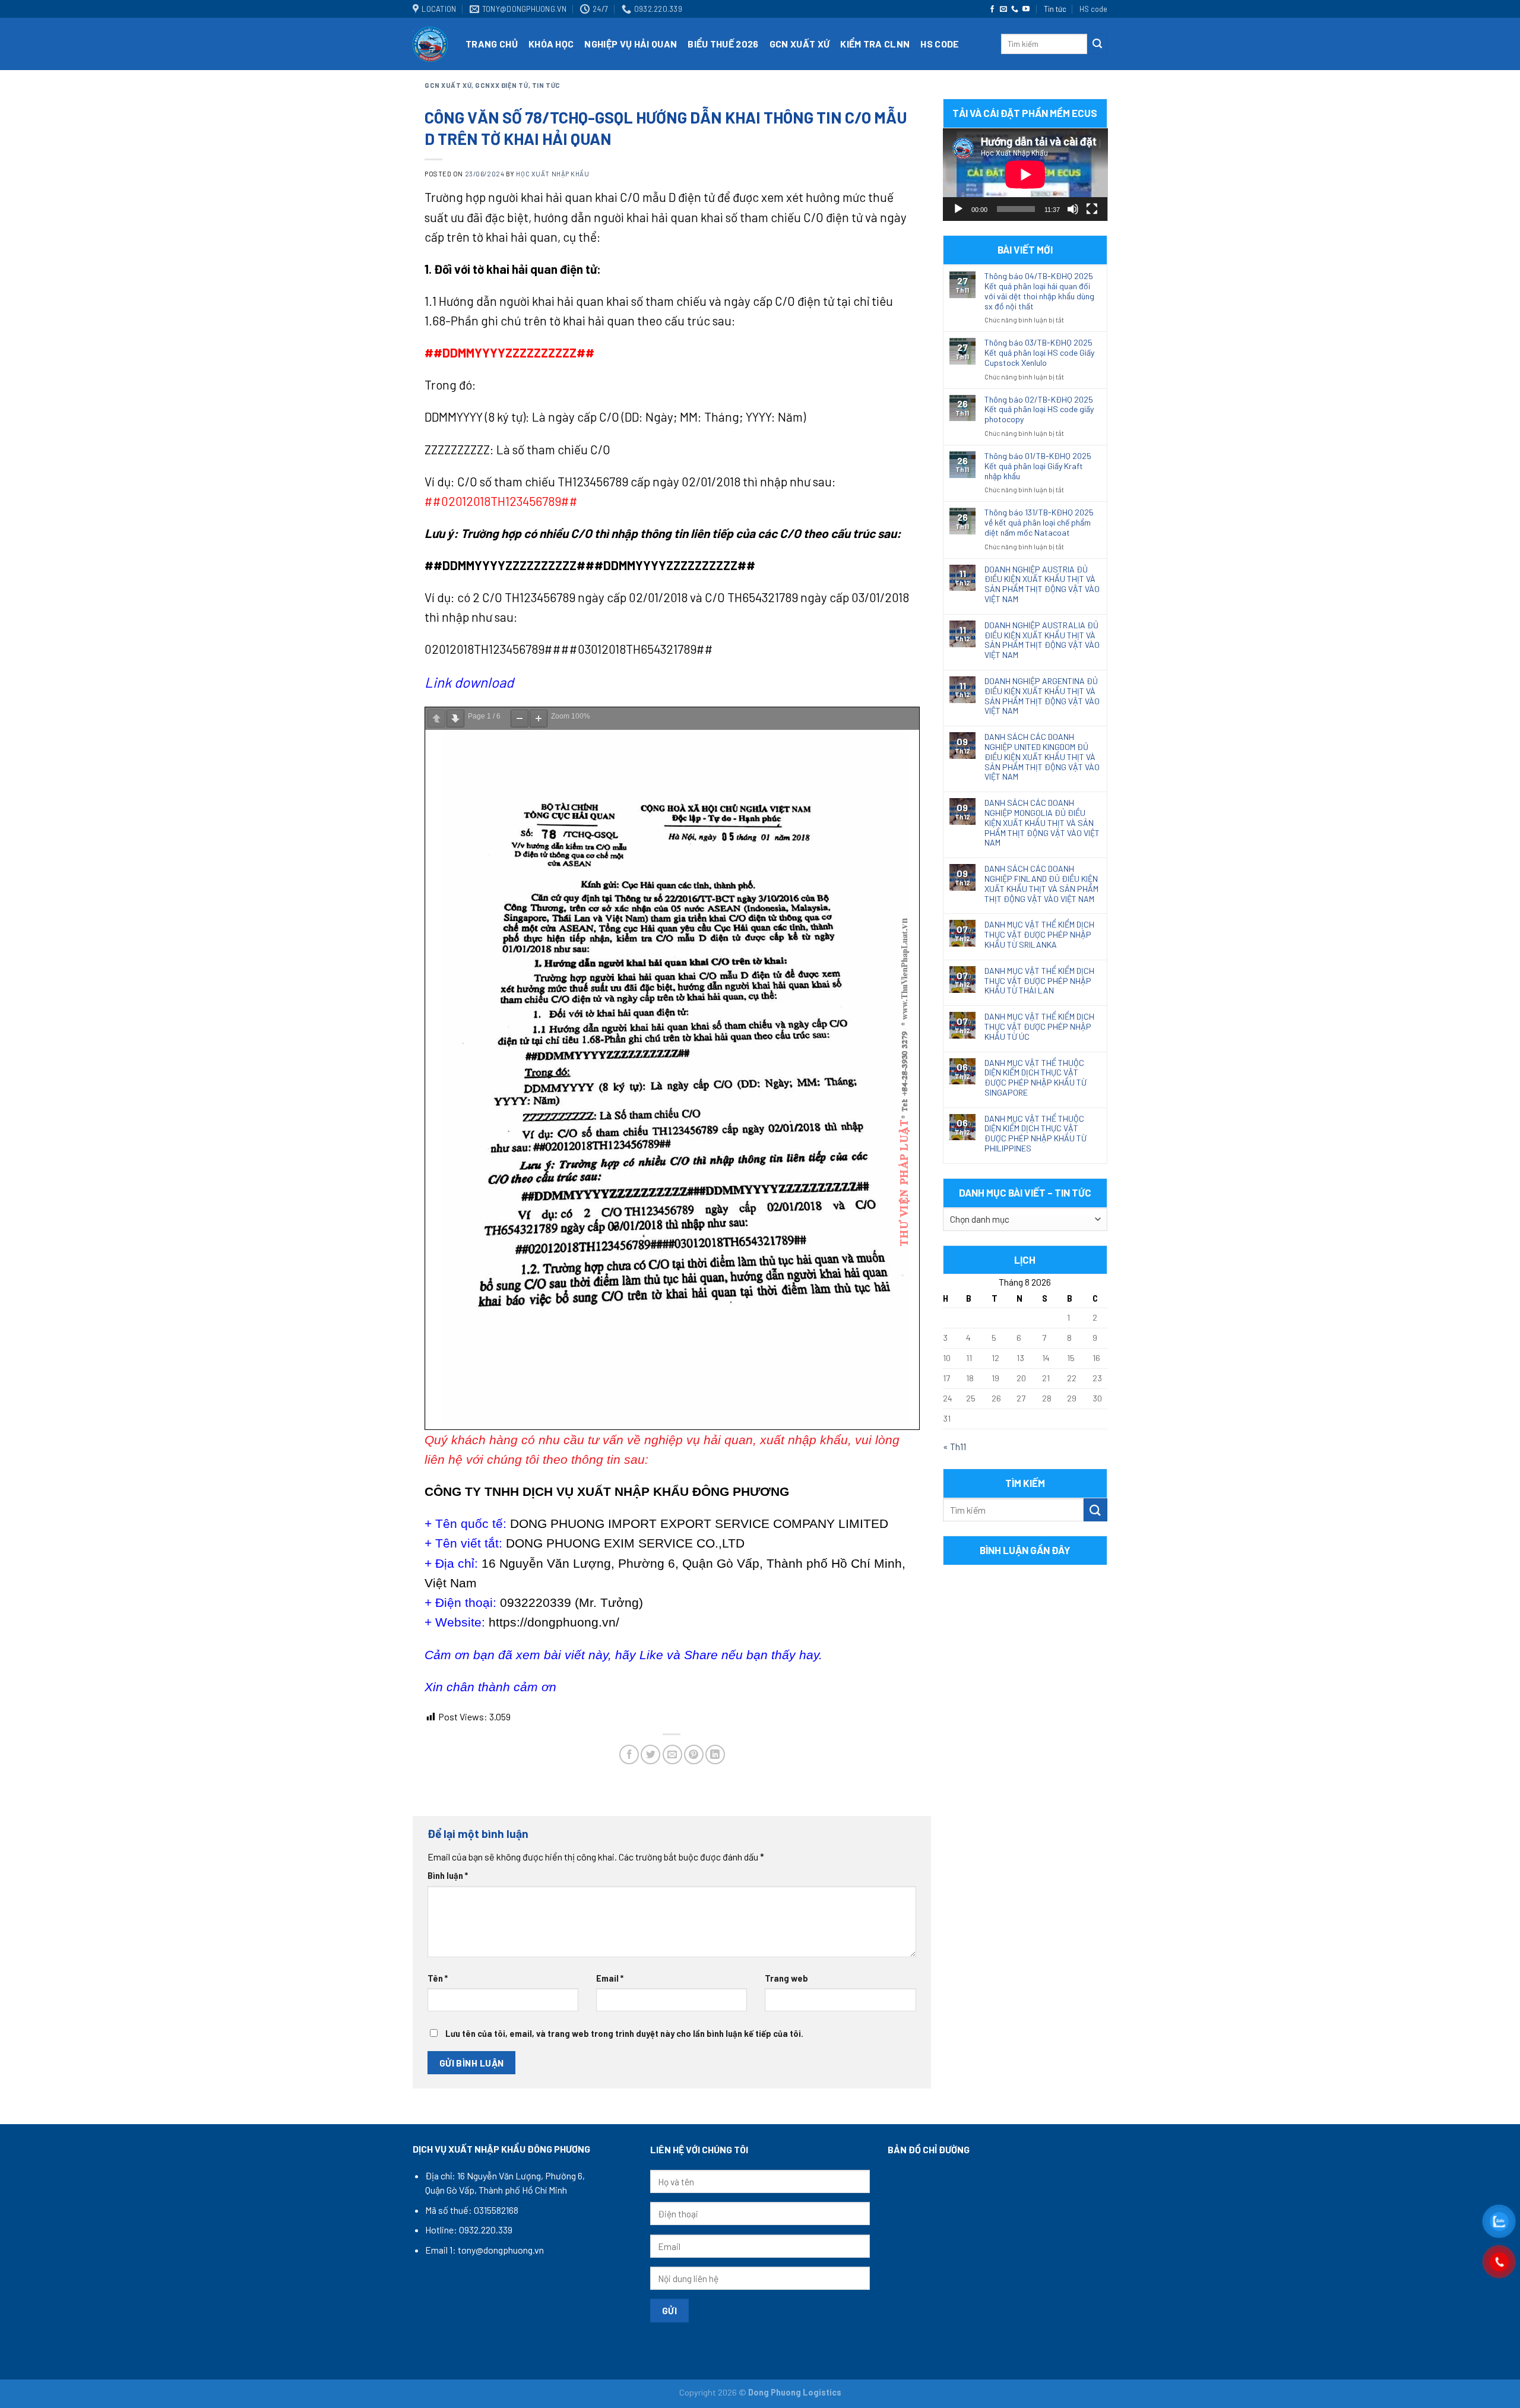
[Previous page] (436, 719)
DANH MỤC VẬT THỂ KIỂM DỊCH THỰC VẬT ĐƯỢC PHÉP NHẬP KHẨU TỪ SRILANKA (1039, 935)
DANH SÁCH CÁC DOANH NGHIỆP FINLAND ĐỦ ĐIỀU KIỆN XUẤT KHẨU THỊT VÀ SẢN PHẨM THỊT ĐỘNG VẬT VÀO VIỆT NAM (1041, 884)
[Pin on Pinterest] (694, 1754)
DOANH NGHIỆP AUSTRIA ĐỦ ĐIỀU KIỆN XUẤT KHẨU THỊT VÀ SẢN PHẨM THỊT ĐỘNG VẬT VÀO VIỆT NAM (1042, 584)
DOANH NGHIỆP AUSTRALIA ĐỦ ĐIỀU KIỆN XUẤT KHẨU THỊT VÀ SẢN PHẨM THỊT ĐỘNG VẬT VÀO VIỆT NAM (1042, 640)
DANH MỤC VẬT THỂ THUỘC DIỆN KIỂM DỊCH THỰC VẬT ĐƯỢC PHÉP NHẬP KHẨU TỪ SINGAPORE (1035, 1078)
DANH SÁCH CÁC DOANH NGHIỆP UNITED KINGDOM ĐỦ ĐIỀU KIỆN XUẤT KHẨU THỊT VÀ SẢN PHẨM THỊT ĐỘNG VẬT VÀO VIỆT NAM (1042, 757)
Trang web (786, 1978)
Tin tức (1055, 9)
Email (610, 1978)
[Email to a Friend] (672, 1754)
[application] (1025, 175)
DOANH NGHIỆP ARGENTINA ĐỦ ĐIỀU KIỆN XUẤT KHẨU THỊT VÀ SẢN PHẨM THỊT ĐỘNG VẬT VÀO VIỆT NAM (1042, 696)
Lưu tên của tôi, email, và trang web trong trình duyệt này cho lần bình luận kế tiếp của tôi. (624, 2034)
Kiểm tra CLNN (875, 44)
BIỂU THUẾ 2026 (723, 44)
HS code (1093, 9)
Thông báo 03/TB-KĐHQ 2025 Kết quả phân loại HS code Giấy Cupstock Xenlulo (1039, 353)
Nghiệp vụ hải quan (631, 44)
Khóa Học (551, 44)
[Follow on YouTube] (1026, 10)
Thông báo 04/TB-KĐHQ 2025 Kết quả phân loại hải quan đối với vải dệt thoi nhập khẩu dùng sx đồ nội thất (1039, 291)
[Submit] (1097, 44)
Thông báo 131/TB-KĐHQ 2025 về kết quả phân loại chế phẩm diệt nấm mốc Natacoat (1039, 523)
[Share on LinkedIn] (715, 1754)
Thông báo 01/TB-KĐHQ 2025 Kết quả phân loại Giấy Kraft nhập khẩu (1038, 466)
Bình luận (448, 1876)
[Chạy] (958, 209)
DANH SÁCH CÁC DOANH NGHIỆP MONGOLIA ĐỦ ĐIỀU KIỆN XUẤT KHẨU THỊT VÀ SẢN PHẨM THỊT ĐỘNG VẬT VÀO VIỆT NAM (1042, 823)
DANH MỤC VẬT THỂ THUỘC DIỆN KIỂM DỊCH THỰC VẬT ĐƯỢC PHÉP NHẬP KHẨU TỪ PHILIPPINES (1035, 1134)
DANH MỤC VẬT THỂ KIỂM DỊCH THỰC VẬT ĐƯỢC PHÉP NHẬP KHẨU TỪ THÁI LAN (1039, 981)
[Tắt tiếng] (1073, 209)
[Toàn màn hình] (1092, 209)
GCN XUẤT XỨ (800, 44)
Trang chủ (492, 44)
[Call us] (1015, 10)
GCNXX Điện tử (501, 85)
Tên (438, 1978)
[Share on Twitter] (650, 1754)
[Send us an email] (1003, 10)
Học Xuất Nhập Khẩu (552, 174)
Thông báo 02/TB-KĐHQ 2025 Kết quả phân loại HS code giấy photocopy (1039, 410)
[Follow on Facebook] (992, 10)
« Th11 (954, 1446)
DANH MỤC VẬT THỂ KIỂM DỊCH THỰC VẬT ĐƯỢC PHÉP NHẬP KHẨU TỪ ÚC (1039, 1027)
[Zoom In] (539, 719)
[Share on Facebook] (629, 1754)
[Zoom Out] (520, 719)
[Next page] (455, 719)
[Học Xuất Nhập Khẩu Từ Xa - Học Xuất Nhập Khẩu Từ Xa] (430, 44)
